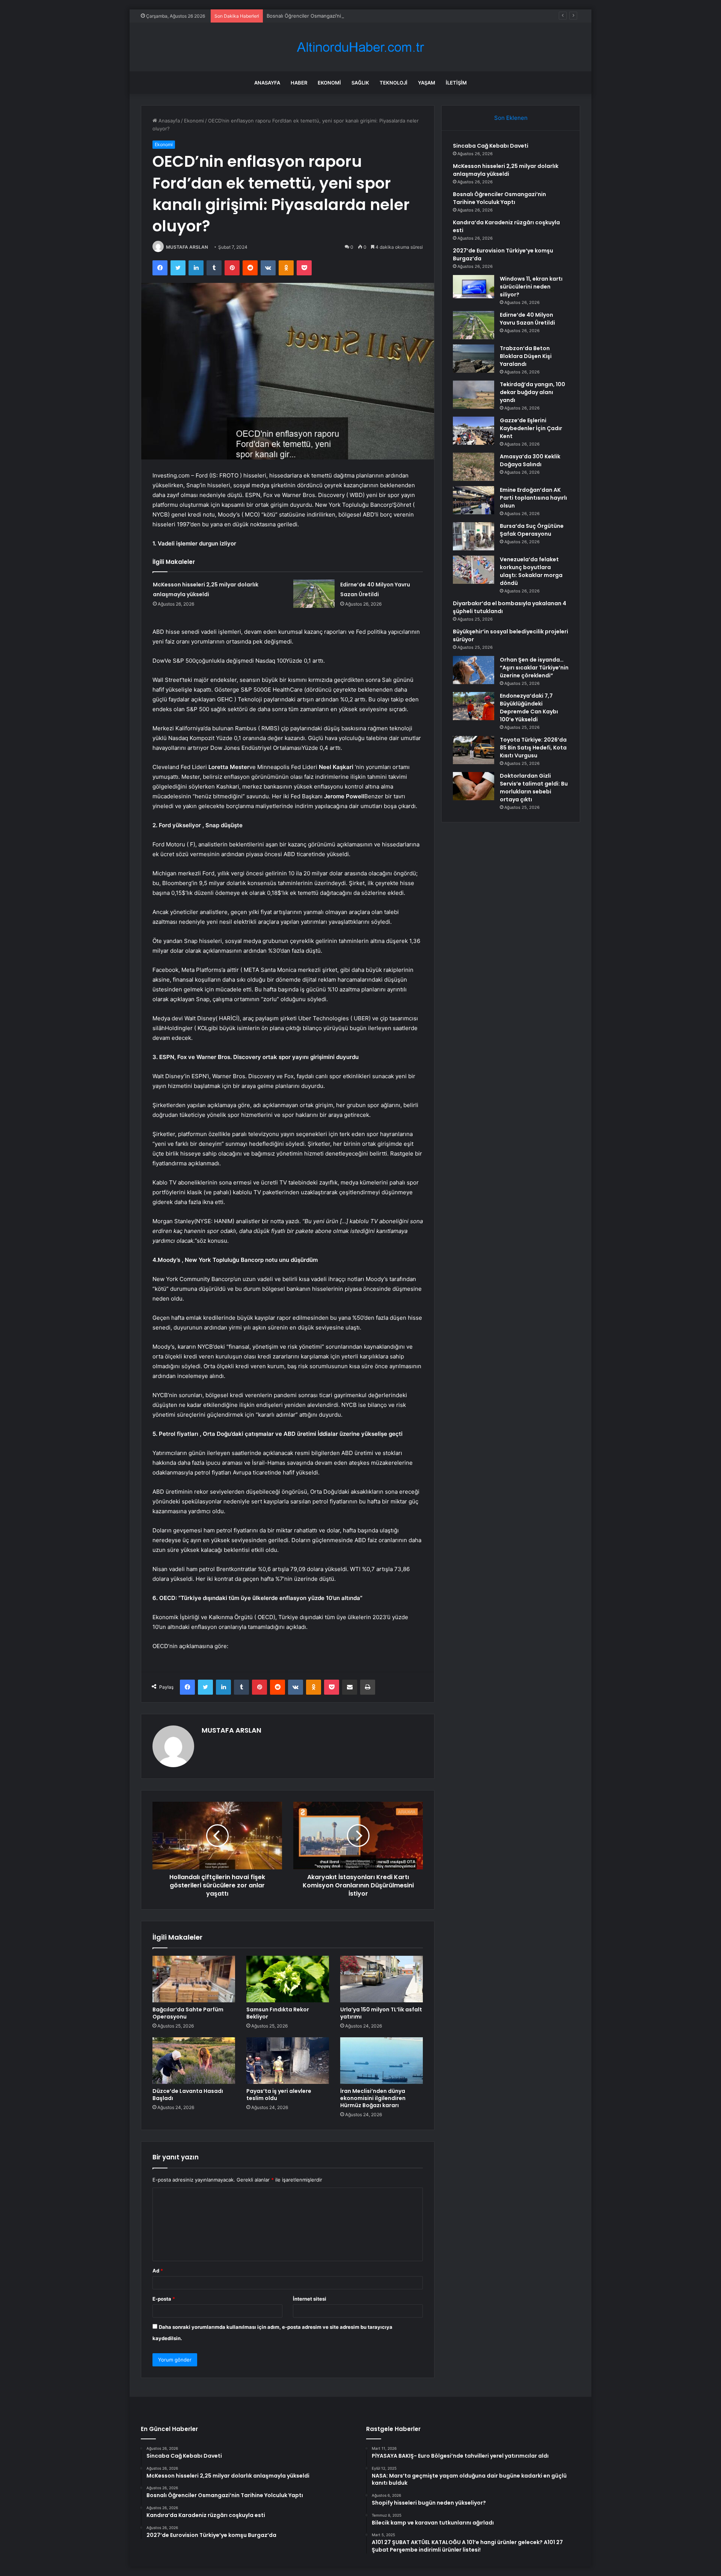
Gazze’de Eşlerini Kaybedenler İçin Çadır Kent (531, 428)
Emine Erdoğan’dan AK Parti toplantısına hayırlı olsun (533, 498)
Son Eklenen (511, 118)
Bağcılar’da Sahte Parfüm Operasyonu (188, 2013)
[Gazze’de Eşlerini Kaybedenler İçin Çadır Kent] (474, 431)
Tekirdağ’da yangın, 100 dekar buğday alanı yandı (532, 392)
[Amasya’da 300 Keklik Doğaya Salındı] (474, 467)
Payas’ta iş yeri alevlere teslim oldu (279, 2095)
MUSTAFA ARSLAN (187, 247)
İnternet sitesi (310, 2299)
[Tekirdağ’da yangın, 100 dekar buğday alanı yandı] (474, 395)
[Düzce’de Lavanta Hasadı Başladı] (194, 2061)
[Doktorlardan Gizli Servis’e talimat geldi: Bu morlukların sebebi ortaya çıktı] (474, 786)
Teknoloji (394, 83)
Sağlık (360, 83)
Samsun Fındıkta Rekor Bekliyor (278, 2013)
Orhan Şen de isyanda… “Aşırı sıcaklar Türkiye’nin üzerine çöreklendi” (534, 668)
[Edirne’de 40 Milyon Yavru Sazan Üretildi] (314, 594)
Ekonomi (329, 83)
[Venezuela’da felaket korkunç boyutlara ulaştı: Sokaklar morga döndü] (474, 570)
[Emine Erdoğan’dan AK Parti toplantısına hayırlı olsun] (474, 500)
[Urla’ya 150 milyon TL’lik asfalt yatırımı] (382, 1979)
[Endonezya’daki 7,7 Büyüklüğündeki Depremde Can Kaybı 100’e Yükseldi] (474, 706)
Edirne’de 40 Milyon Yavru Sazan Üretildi (527, 319)
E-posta (164, 2299)
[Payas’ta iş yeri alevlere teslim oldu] (288, 2061)
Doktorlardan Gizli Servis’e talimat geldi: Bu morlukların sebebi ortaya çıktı (534, 788)
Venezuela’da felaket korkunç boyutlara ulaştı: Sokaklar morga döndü (531, 571)
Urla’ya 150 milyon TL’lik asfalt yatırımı (381, 2013)
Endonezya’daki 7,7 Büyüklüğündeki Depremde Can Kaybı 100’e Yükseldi (529, 708)
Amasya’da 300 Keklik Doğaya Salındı (530, 460)
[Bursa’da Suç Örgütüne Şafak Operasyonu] (474, 536)
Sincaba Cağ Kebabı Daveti (491, 146)
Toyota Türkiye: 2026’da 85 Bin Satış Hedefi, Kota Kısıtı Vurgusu (533, 748)
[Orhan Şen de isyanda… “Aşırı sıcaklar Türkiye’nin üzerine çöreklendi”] (474, 670)
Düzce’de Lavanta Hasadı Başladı (188, 2095)
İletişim (456, 83)
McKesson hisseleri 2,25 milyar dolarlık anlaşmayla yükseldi (506, 170)
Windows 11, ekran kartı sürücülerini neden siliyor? (531, 287)
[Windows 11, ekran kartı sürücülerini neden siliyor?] (474, 287)
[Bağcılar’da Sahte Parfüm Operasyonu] (194, 1979)
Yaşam (427, 83)
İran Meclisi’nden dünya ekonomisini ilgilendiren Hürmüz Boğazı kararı (373, 2098)
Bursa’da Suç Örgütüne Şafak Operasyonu (532, 530)
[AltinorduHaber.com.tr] (360, 47)
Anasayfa (267, 83)
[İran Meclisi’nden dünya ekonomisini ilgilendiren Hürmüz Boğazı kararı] (382, 2061)
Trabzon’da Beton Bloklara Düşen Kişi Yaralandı (526, 356)
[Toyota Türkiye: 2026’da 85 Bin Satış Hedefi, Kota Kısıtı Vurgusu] (474, 750)
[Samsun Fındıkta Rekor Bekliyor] (288, 1979)
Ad (158, 2271)
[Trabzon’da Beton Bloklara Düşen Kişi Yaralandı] (474, 359)
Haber (299, 83)
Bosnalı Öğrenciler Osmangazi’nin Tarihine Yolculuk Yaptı (332, 16)
